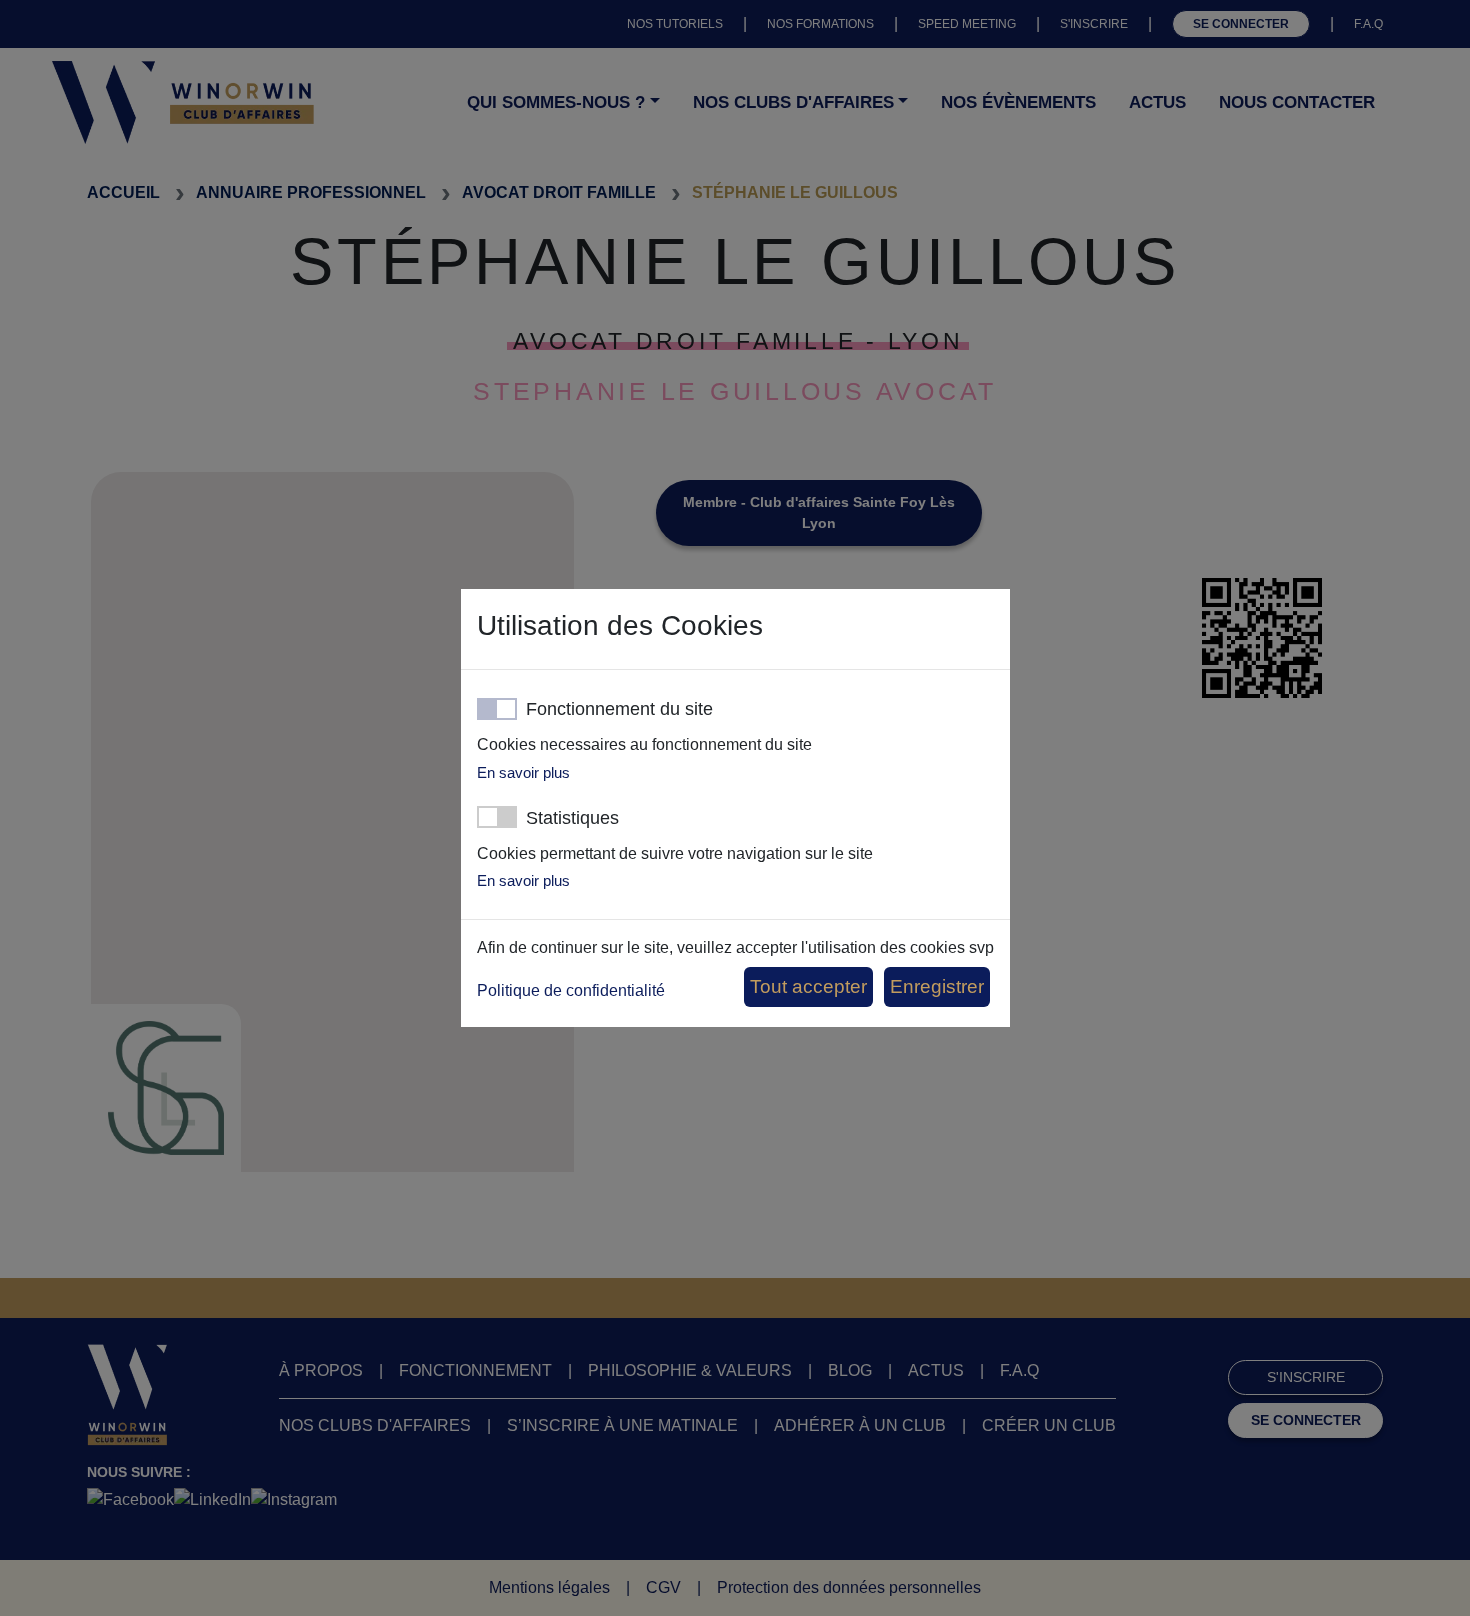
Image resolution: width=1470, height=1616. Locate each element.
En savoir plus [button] (523, 772)
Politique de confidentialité (571, 990)
